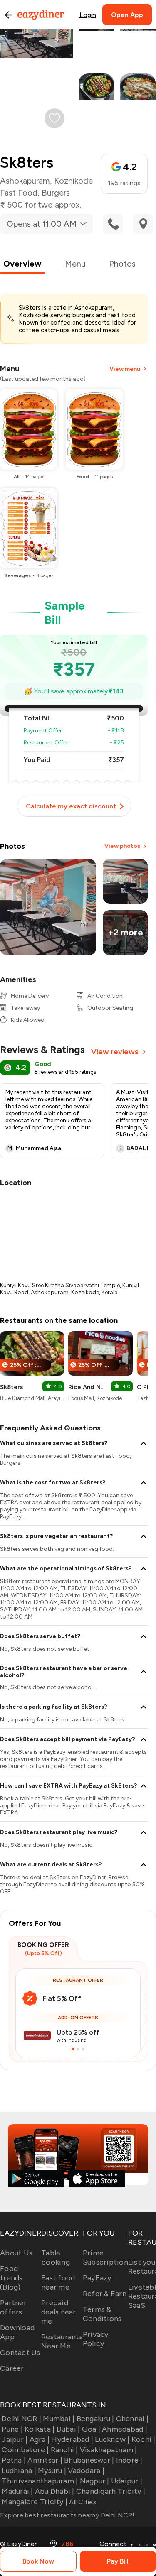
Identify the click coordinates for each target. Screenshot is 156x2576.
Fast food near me (58, 2282)
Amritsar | (45, 2460)
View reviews (115, 1052)
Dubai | (68, 2429)
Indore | (129, 2460)
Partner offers (13, 2307)
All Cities (82, 2502)
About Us (16, 2253)
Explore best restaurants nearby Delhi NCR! (67, 2515)
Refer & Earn (105, 2294)
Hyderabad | (72, 2439)
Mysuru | (52, 2471)
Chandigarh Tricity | (111, 2491)
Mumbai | (59, 2419)
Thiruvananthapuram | (40, 2481)
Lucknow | (112, 2439)
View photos (122, 846)
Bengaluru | (95, 2419)
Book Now (38, 2561)
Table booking (56, 2258)
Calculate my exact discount (71, 806)
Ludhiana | (19, 2471)
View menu (125, 369)
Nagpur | (94, 2481)
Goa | (91, 2429)
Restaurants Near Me (62, 2341)
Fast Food (19, 193)
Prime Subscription (105, 2258)
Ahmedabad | (125, 2429)
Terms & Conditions (102, 2314)
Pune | (12, 2429)
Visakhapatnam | (109, 2450)
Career (12, 2368)
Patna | (14, 2460)
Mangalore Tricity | (35, 2502)
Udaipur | (127, 2481)
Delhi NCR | (21, 2419)
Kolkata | (40, 2429)
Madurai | (17, 2491)
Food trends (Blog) (11, 2278)
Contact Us (20, 2353)
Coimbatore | (25, 2450)
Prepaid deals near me (59, 2312)
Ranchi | (64, 2450)
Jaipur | (15, 2439)
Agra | (40, 2439)
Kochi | (144, 2439)
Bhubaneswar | (89, 2460)
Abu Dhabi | (55, 2491)
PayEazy (97, 2278)
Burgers (56, 193)
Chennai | (132, 2419)
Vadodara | (86, 2471)
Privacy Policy (96, 2339)
